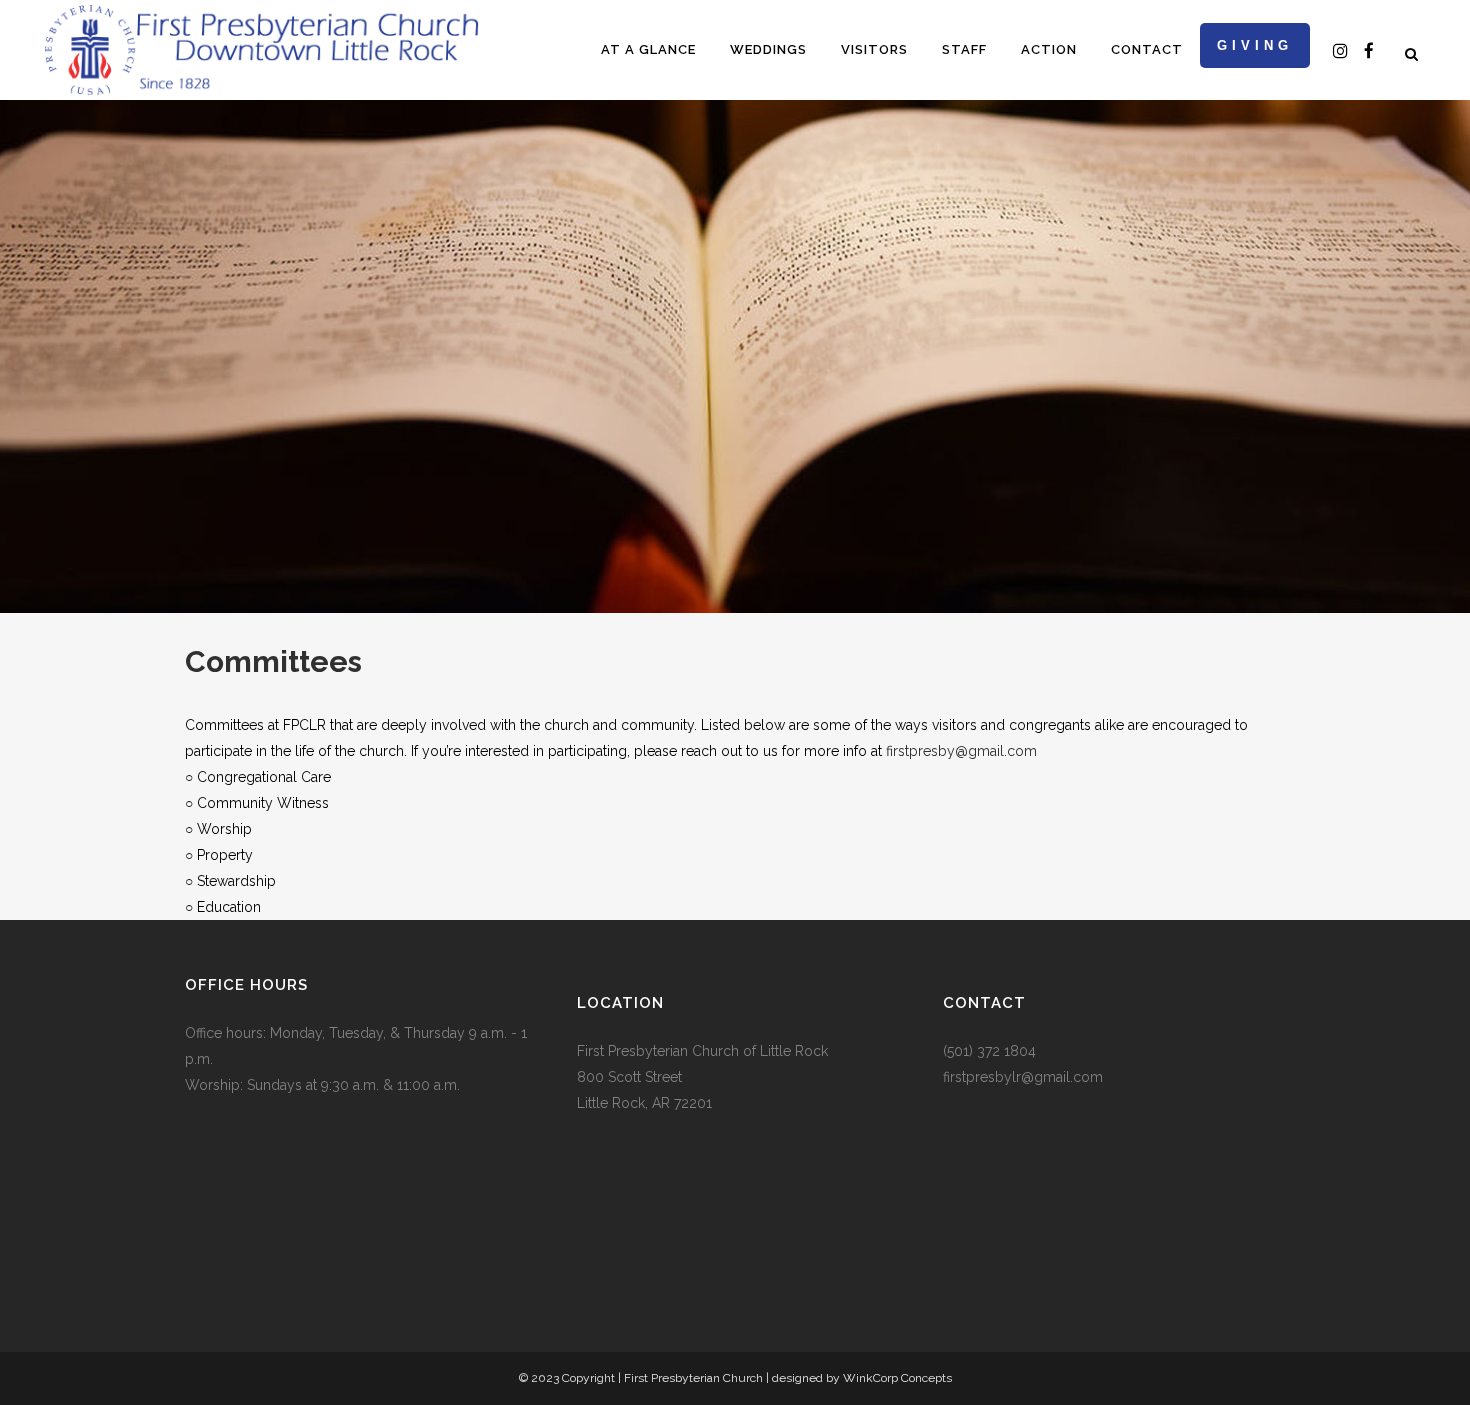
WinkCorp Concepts (897, 1378)
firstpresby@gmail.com (961, 751)
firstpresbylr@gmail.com (1023, 1077)
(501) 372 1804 (989, 1051)
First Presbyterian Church (693, 1378)
